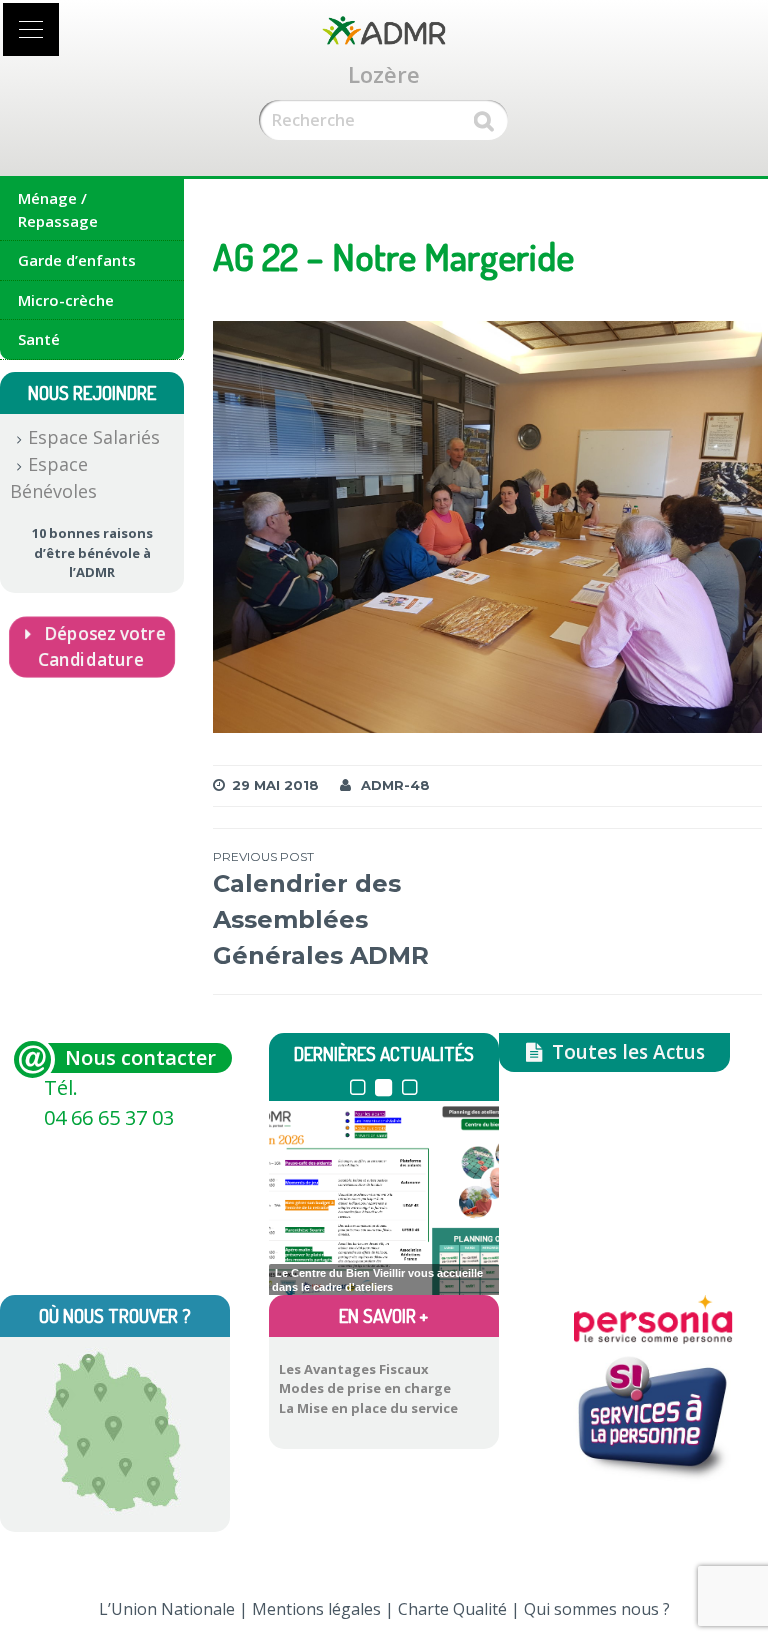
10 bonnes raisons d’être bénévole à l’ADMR (92, 552)
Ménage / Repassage (58, 209)
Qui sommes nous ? (597, 1609)
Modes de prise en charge (365, 1388)
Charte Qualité (452, 1609)
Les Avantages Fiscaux (354, 1369)
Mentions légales (316, 1609)
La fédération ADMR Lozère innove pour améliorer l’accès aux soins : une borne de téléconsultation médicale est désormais (378, 1283)
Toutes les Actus (626, 1052)
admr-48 (395, 785)
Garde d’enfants (77, 260)
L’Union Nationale (167, 1609)
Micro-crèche (66, 300)
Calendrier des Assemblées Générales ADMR (321, 909)
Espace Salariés (94, 437)
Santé (39, 339)
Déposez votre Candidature (101, 646)
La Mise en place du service (368, 1408)
